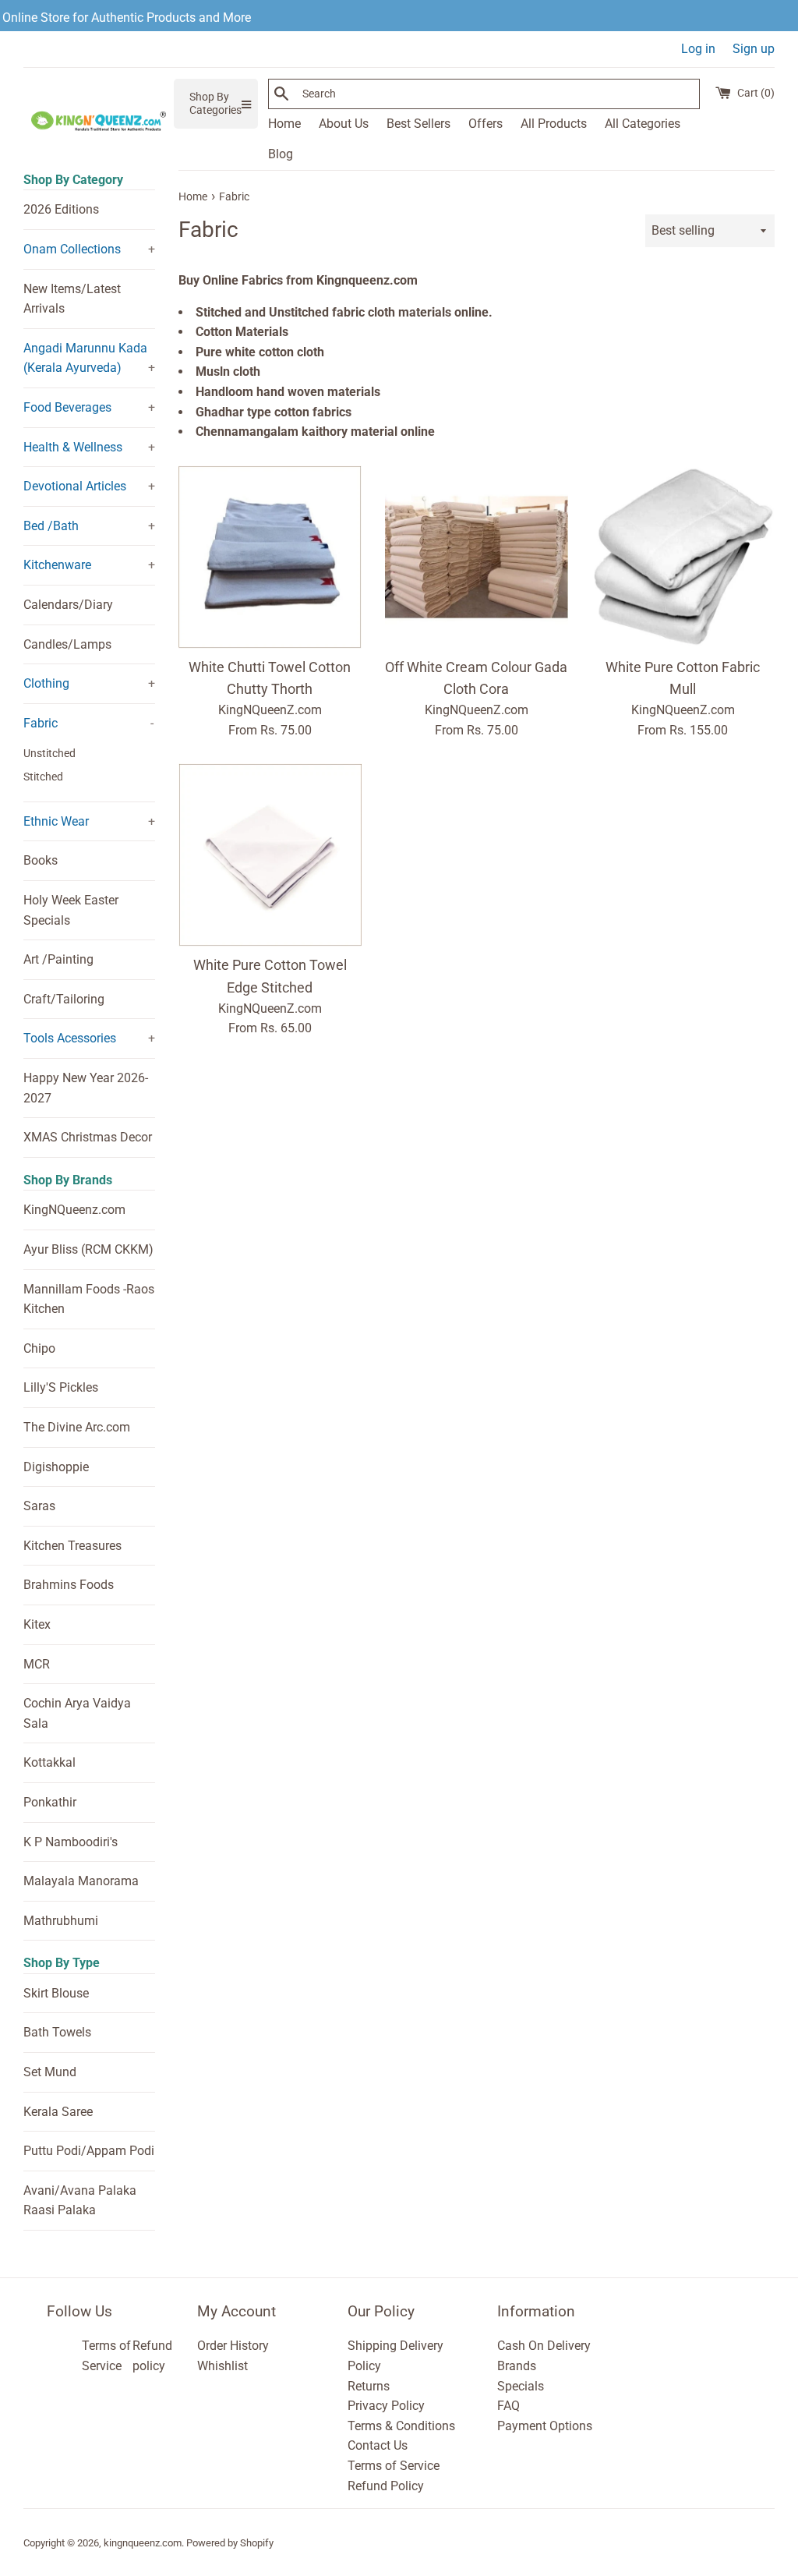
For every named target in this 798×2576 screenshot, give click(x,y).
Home (284, 124)
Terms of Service (394, 2466)
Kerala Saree (58, 2112)
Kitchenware (57, 565)
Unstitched (49, 753)
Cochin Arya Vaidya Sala (77, 1713)
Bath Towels (57, 2032)
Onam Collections (72, 249)
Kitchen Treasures (72, 1546)
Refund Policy (386, 2486)
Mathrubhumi (61, 1921)
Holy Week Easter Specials (71, 910)
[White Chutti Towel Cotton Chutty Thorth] (270, 557)
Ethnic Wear (56, 821)
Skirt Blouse (56, 1993)
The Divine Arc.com (77, 1427)
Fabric (41, 723)
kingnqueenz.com (143, 2543)
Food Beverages (67, 407)
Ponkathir (50, 1802)
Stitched (43, 777)
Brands (517, 2366)
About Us (344, 124)
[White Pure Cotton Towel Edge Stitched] (270, 855)
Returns (369, 2386)
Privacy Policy (386, 2406)
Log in (698, 49)
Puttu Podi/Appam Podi (89, 2151)
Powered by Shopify (230, 2543)
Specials (521, 2386)
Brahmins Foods (69, 1585)
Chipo (39, 1348)
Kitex (37, 1624)
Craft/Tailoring (64, 999)
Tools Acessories (70, 1038)
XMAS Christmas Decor (88, 1137)
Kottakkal (49, 1762)
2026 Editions (61, 209)
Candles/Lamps (67, 644)
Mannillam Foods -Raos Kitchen (89, 1299)
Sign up (754, 49)
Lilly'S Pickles (61, 1387)
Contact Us (378, 2445)
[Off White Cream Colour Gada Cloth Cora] (477, 557)
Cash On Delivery (544, 2346)
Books (41, 860)
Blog (281, 154)
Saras (39, 1506)
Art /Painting (58, 959)
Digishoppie (56, 1467)
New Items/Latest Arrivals (72, 299)
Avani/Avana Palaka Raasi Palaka (80, 2201)
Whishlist (222, 2366)
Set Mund (50, 2072)
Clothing (46, 683)
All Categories (643, 124)
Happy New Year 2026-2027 (86, 1088)
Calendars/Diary (68, 605)
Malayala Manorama (81, 1881)
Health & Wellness (73, 447)
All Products (554, 124)
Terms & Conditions (401, 2426)
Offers (486, 124)
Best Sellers (418, 124)
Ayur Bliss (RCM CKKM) (88, 1249)
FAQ (508, 2406)
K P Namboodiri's (71, 1842)
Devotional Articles (75, 486)
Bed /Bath (51, 526)
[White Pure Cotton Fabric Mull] (683, 557)
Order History (233, 2346)
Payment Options (545, 2426)
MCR (37, 1664)
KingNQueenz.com (74, 1210)
